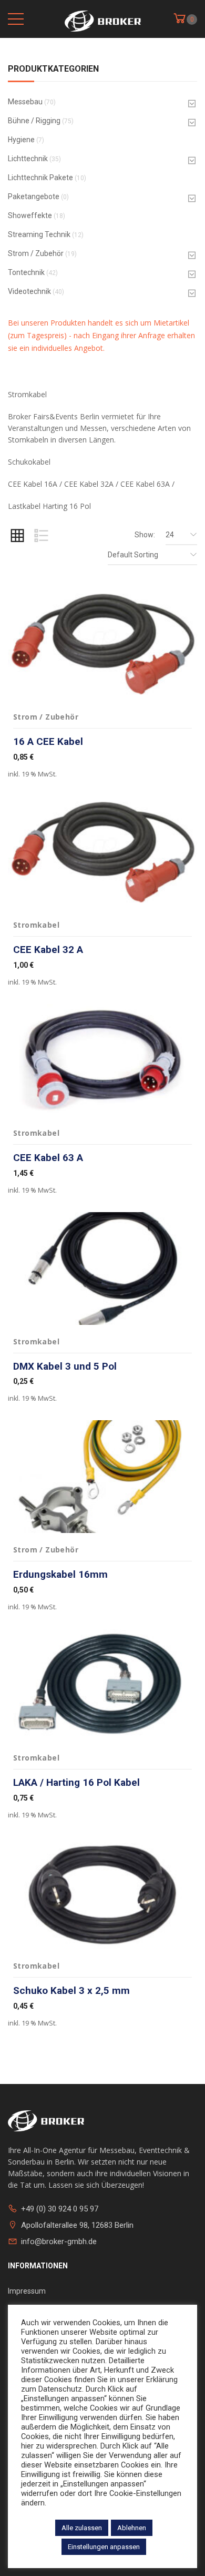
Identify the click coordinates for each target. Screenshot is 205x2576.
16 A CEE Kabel (48, 741)
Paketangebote (34, 196)
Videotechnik (29, 291)
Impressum (27, 2291)
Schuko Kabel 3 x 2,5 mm (71, 1990)
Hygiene (21, 140)
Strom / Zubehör (36, 253)
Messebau (25, 102)
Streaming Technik (39, 234)
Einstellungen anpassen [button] (104, 2547)
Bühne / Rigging (34, 121)
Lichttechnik (28, 159)
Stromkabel (36, 925)
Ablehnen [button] (132, 2528)
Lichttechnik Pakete (40, 178)
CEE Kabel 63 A (48, 1158)
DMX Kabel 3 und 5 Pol (65, 1366)
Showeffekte (30, 215)
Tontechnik (26, 272)
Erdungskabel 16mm (60, 1574)
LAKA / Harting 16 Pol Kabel (76, 1782)
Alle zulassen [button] (82, 2528)
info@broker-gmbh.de (59, 2241)
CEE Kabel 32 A (48, 950)
